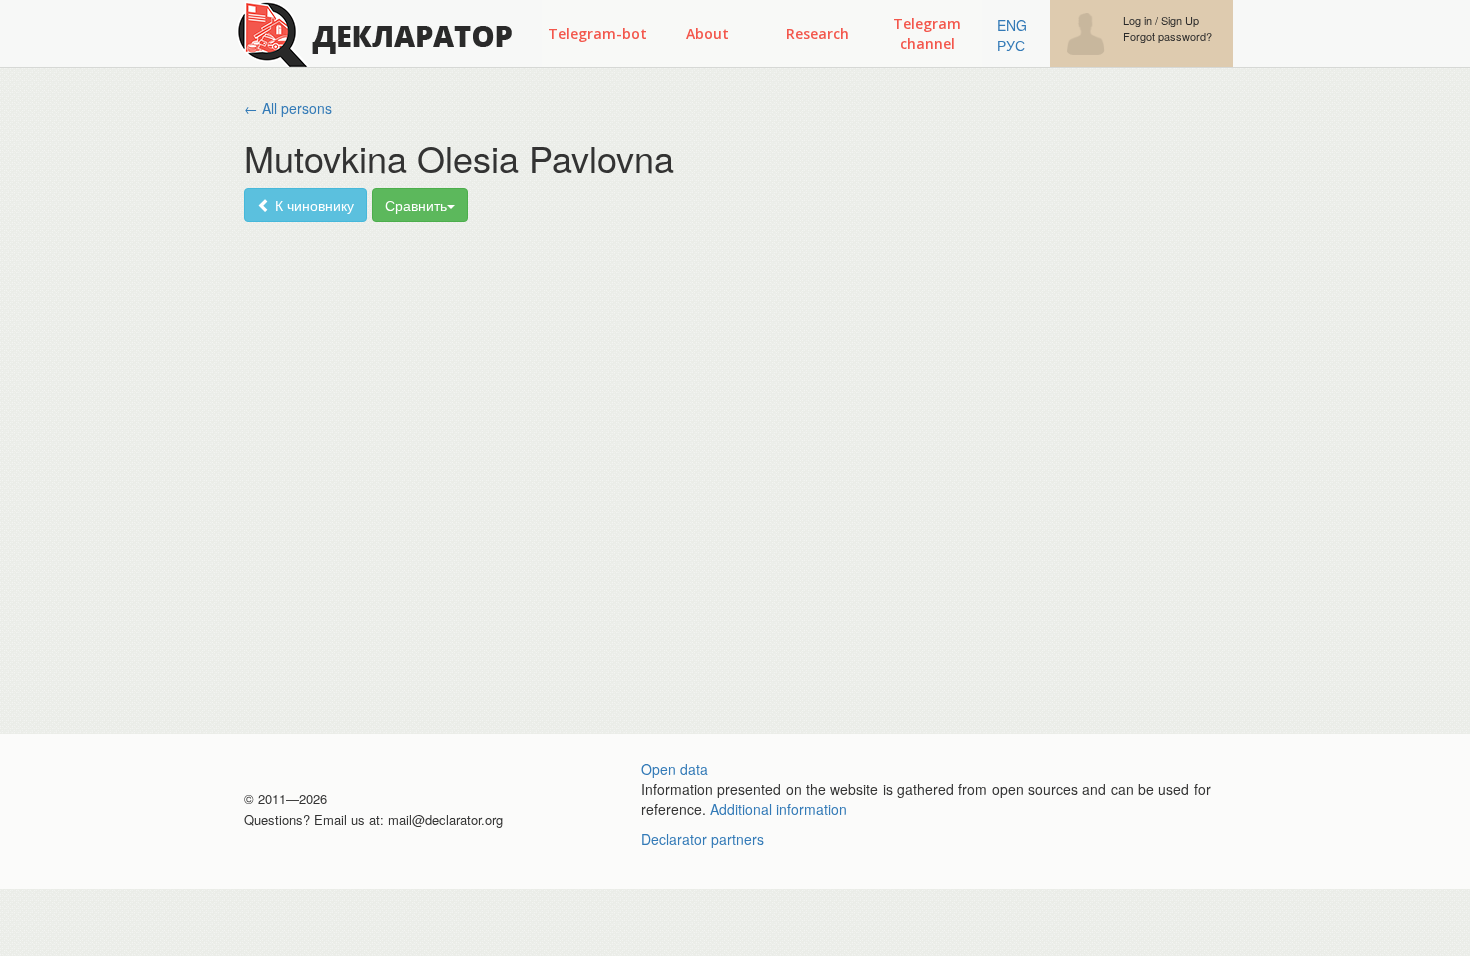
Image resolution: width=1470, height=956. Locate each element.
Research (817, 33)
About (707, 33)
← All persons (288, 108)
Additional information (778, 809)
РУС (1011, 45)
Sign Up (1180, 20)
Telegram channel (927, 33)
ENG (1012, 25)
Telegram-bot (597, 33)
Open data (674, 769)
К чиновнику (312, 205)
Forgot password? (1167, 36)
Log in (1137, 20)
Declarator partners (702, 839)
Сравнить (416, 205)
